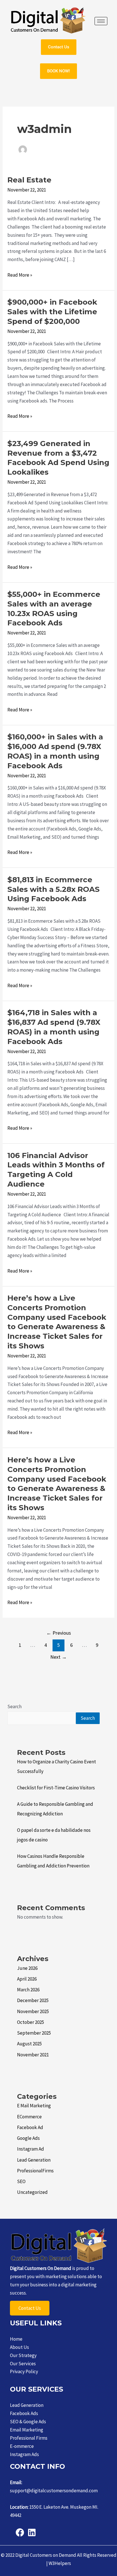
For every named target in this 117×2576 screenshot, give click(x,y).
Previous (59, 1633)
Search (14, 1706)
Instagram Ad (31, 2149)
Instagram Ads (24, 2454)
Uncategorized (32, 2192)
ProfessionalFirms (35, 2171)
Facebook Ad (30, 2127)
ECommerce (29, 2117)
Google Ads (28, 2138)
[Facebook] (20, 2532)
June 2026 (27, 1968)
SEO (21, 2181)
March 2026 (28, 1990)
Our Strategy (23, 2355)
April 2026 (27, 1979)
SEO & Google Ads (28, 2422)
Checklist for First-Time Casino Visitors (56, 1788)
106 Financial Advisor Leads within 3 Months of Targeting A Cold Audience (56, 1170)
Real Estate (29, 180)
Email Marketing (27, 2430)
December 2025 (33, 2000)
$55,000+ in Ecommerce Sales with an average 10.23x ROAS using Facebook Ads (54, 609)
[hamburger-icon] (101, 21)
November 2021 (33, 2055)
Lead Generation (34, 2160)
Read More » (20, 275)
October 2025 (31, 2022)
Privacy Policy (24, 2371)
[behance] (32, 2532)
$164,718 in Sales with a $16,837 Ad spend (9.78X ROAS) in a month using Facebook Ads (54, 1027)
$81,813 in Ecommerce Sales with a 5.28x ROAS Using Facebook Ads (54, 889)
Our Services (23, 2364)
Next (58, 1657)
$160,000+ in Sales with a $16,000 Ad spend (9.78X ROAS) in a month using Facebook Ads (55, 751)
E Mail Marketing (34, 2106)
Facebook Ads (24, 2413)
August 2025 (29, 2044)
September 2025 (34, 2033)
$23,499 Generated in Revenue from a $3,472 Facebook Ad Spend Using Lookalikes (58, 458)
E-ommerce (22, 2446)
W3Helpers (60, 2563)
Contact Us (30, 2308)
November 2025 (33, 2011)
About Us (19, 2347)
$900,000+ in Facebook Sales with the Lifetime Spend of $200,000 (52, 312)
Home (16, 2339)
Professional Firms (29, 2438)
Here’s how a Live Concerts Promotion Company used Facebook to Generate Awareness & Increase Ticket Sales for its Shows (57, 1322)
